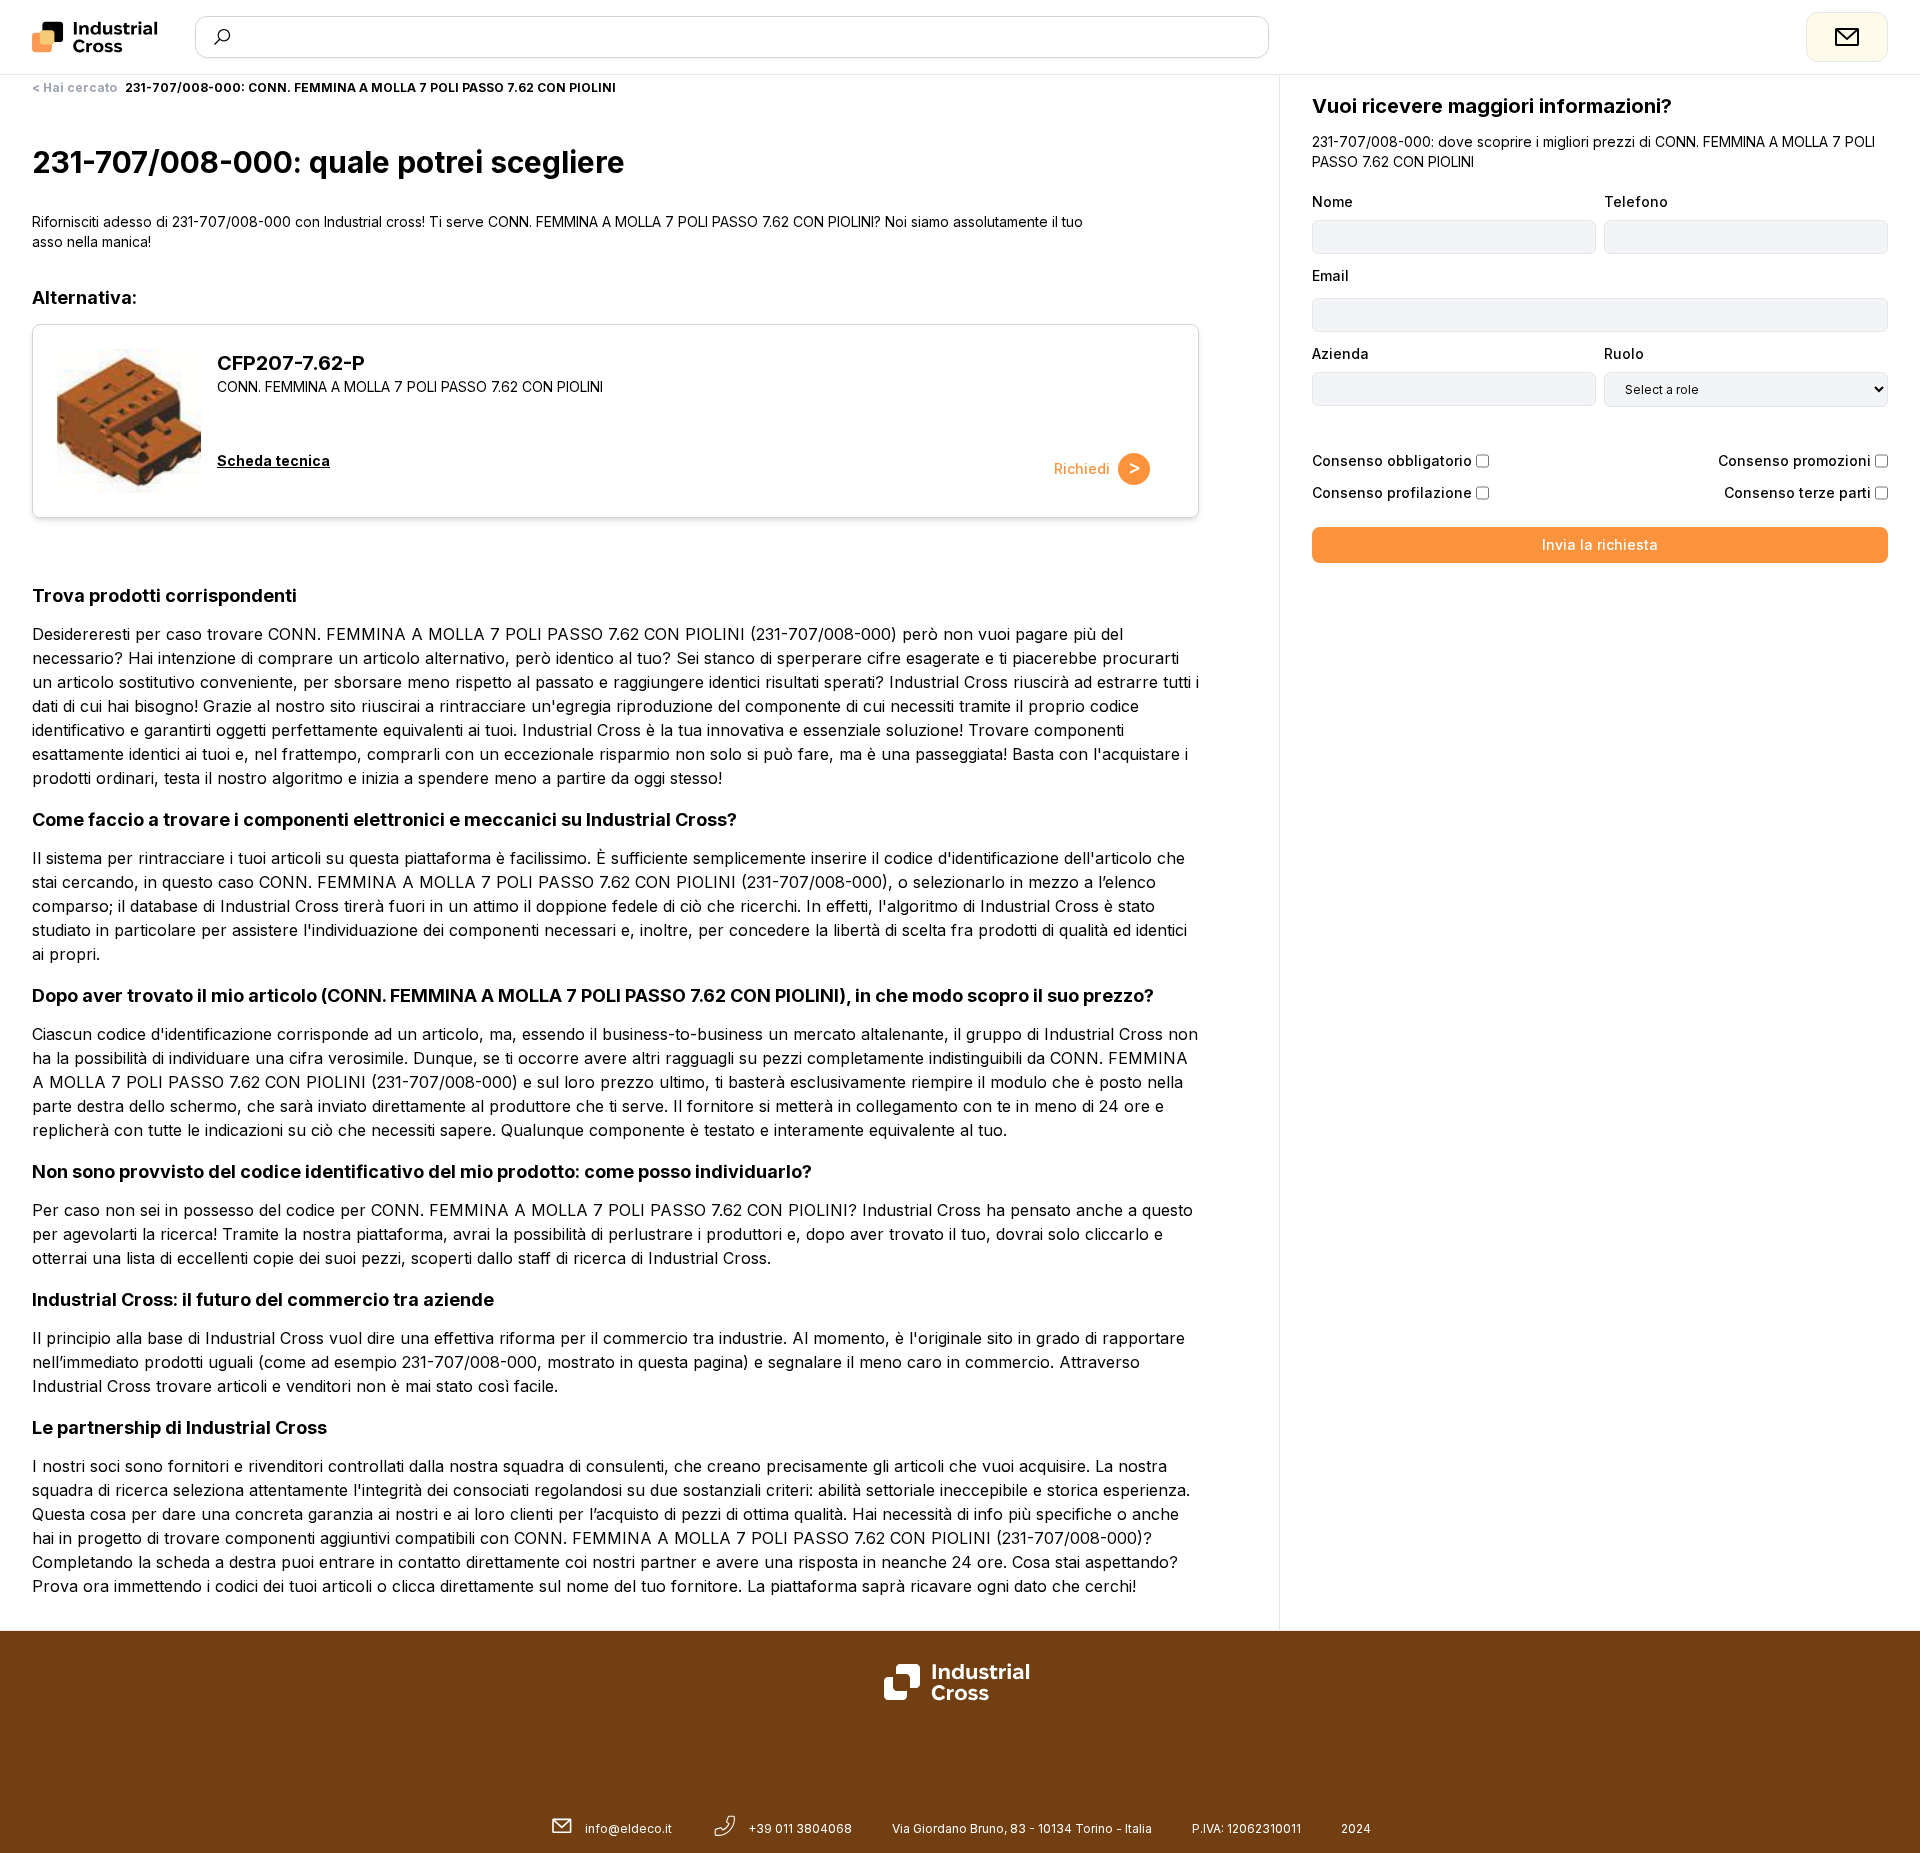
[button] (129, 421)
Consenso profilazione (1392, 492)
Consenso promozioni (1794, 460)
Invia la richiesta (1600, 544)
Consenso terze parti (1797, 492)
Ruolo (1624, 353)
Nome (1332, 201)
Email (1330, 275)
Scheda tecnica (273, 460)
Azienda (1340, 353)
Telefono (1636, 201)
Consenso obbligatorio (1392, 460)
